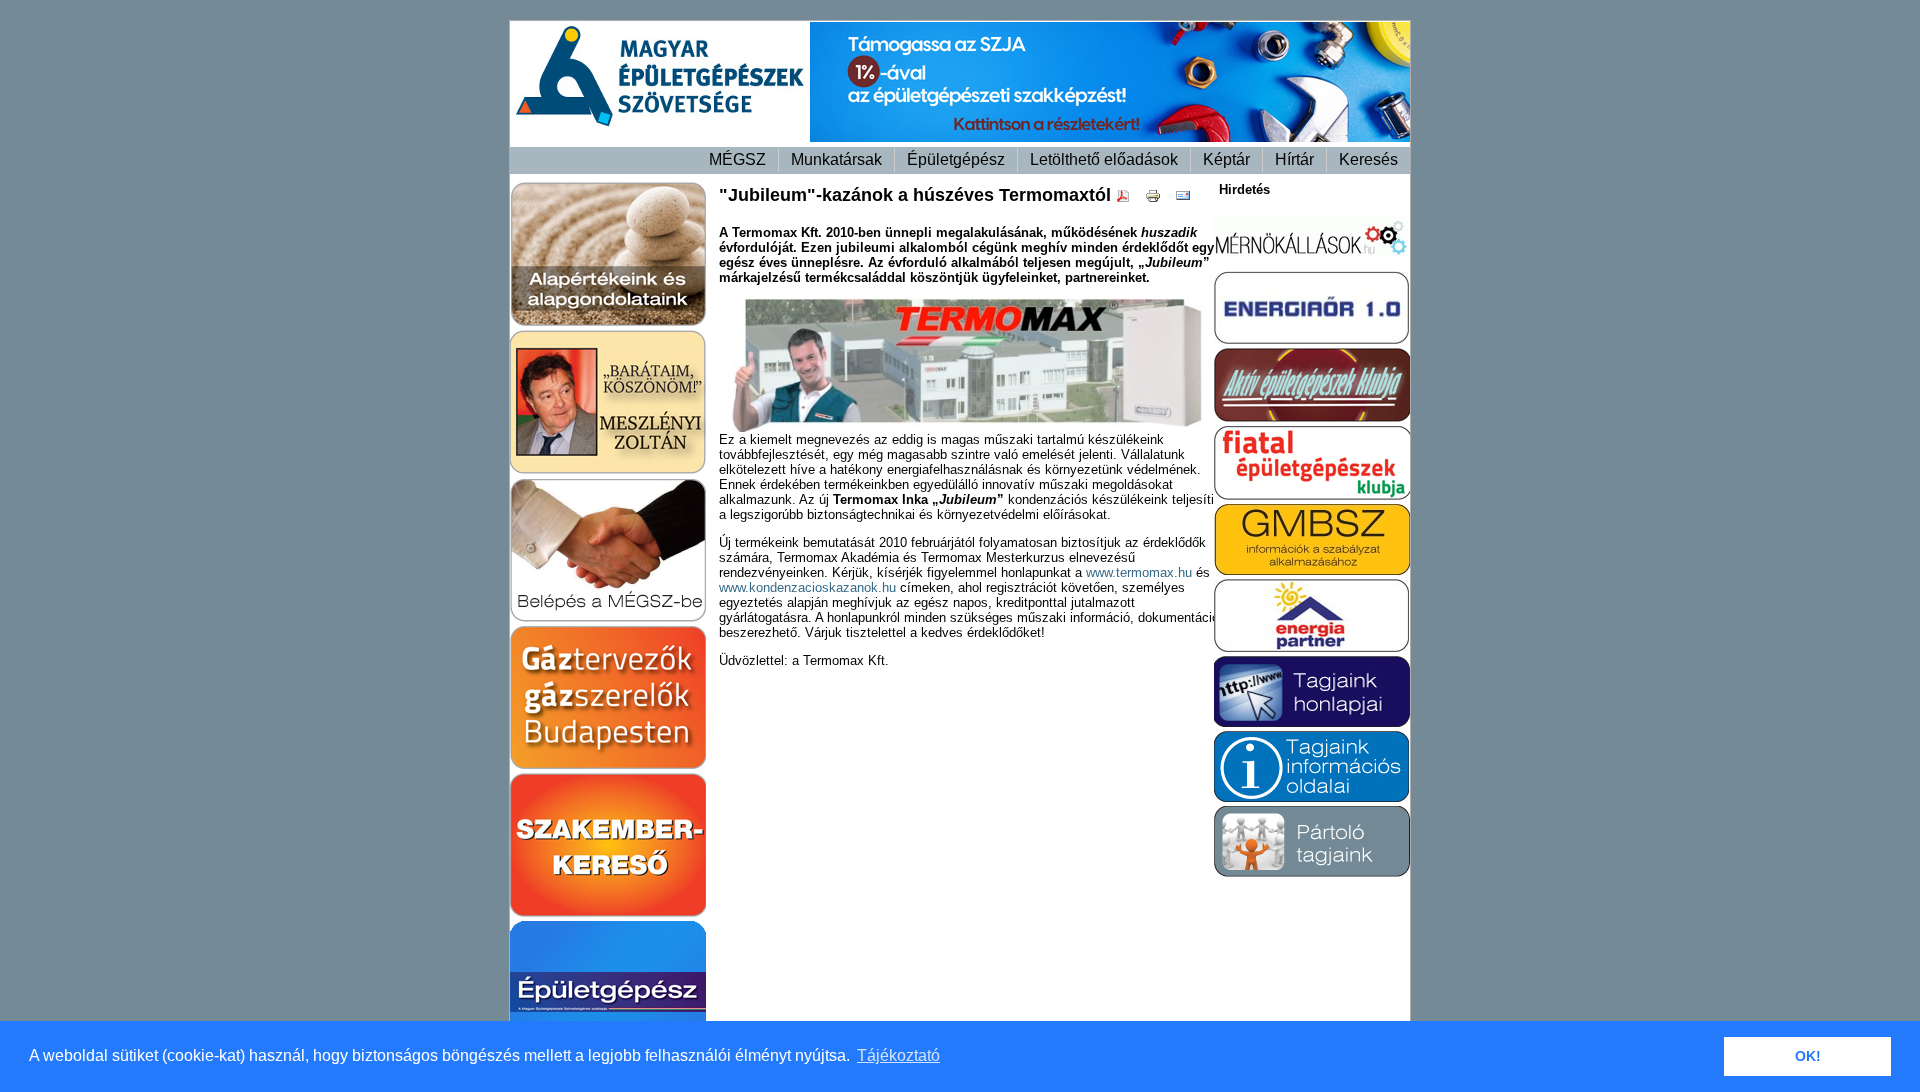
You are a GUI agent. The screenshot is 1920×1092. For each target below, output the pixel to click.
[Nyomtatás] (1158, 199)
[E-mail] (1188, 199)
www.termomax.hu (1139, 572)
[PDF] (1128, 199)
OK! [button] (1808, 1056)
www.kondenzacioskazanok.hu (807, 587)
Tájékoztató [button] (898, 1055)
